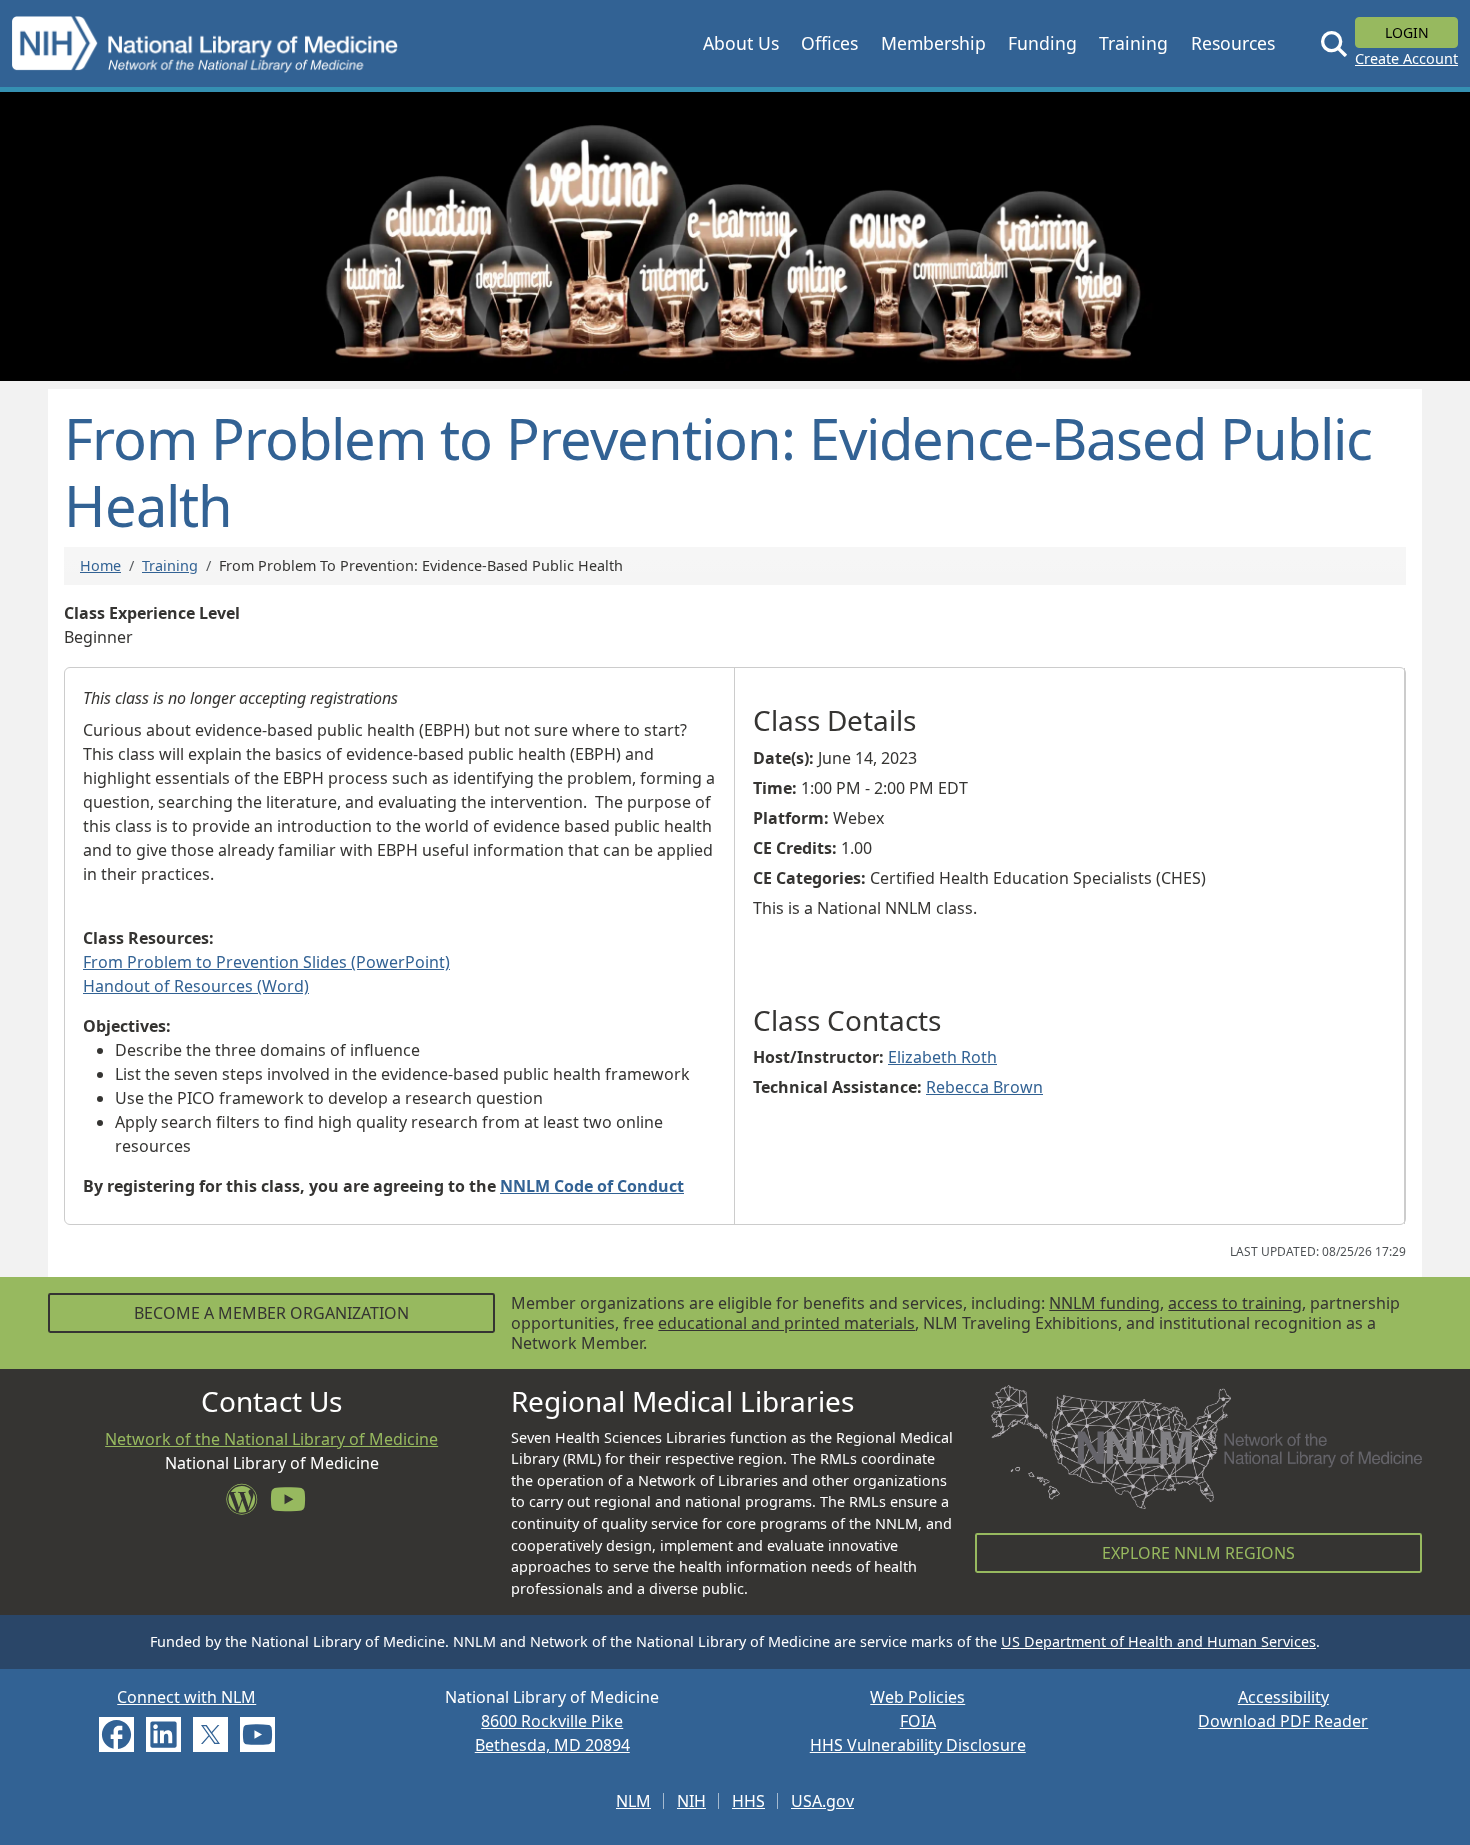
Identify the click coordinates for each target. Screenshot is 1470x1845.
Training (170, 565)
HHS (748, 1801)
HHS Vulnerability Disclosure (918, 1745)
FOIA (918, 1721)
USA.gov (822, 1801)
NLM (633, 1801)
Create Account (1406, 58)
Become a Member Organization (271, 1313)
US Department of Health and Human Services (1158, 1641)
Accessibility (1283, 1697)
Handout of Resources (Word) (196, 986)
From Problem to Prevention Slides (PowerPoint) (266, 962)
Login (1407, 32)
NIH (691, 1801)
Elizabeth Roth (942, 1057)
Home (100, 565)
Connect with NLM (186, 1697)
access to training (1235, 1303)
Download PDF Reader (1283, 1721)
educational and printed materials (786, 1323)
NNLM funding (1104, 1303)
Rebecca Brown (984, 1087)
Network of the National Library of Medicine (271, 1439)
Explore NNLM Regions (1198, 1553)
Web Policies (917, 1697)
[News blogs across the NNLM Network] (248, 1505)
